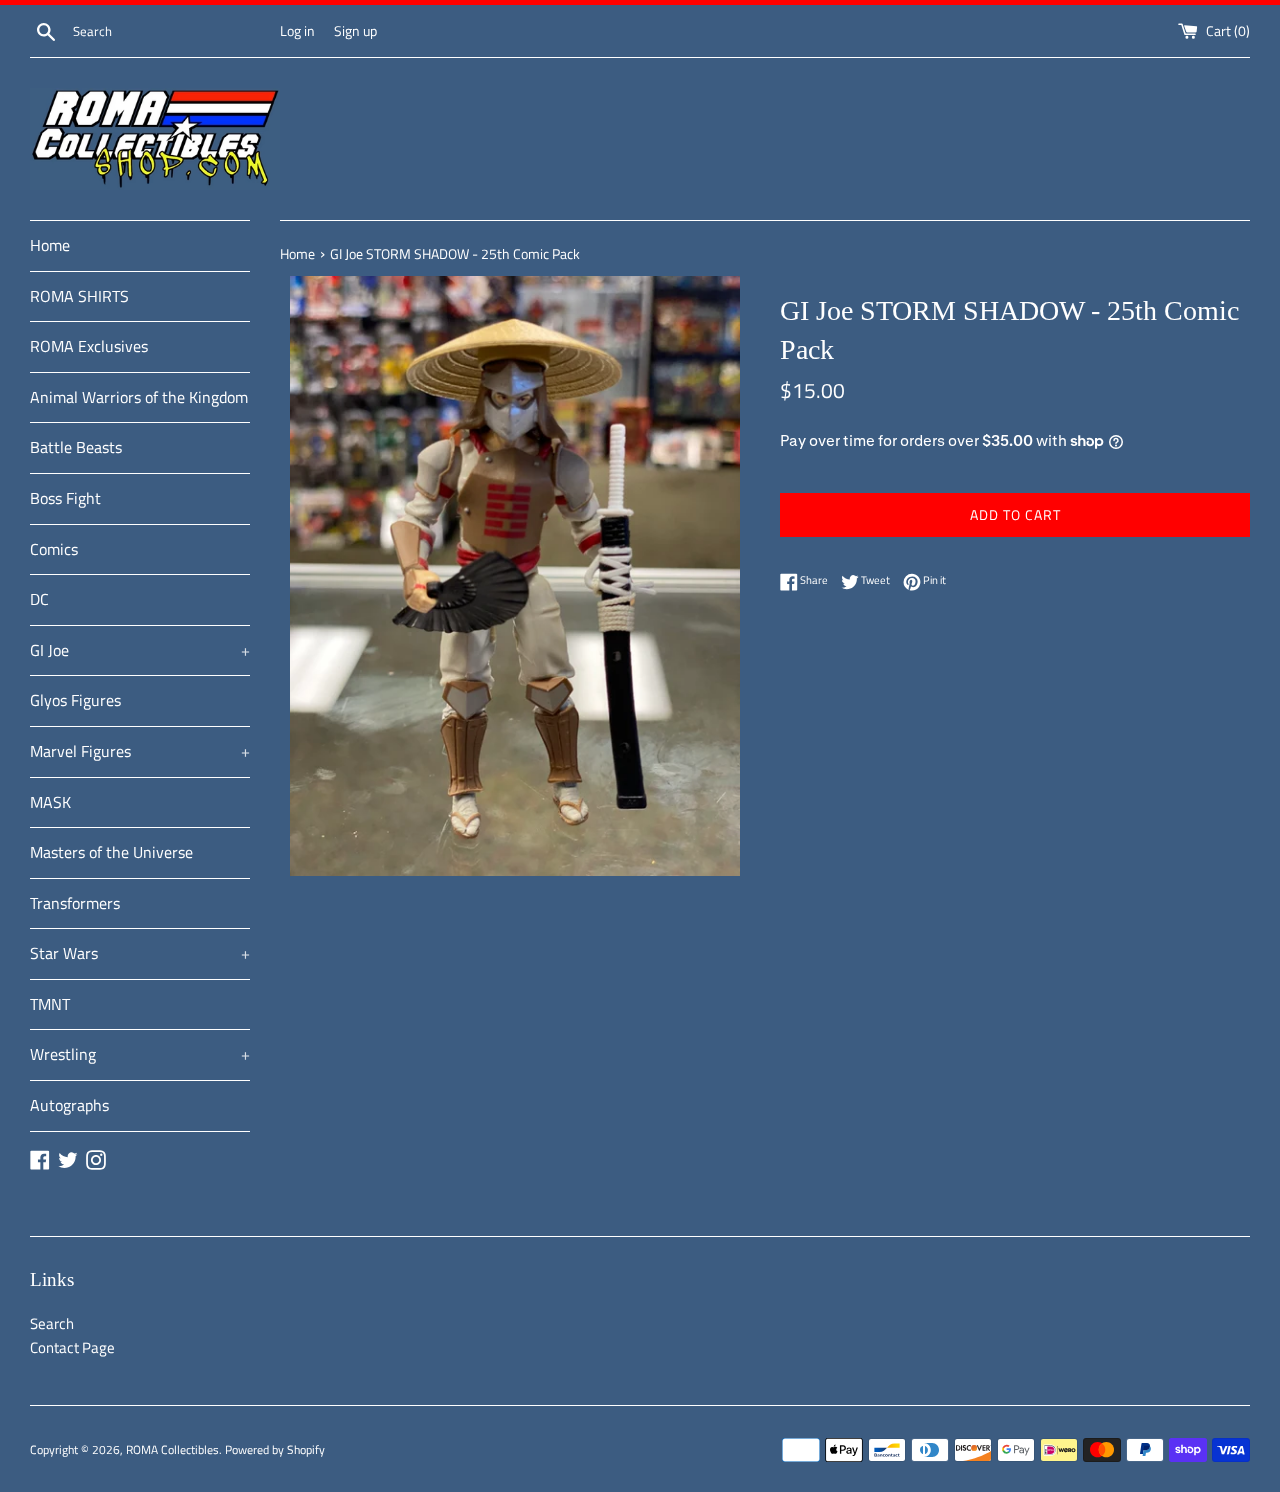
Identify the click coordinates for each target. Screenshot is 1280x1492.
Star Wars (140, 953)
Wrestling (140, 1054)
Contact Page (72, 1347)
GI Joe (140, 650)
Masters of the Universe (111, 852)
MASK (50, 802)
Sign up (355, 31)
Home (50, 245)
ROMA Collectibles (172, 1449)
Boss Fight (65, 498)
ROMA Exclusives (89, 346)
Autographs (69, 1105)
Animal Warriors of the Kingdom (139, 397)
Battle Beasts (76, 447)
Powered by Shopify (275, 1449)
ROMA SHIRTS (79, 296)
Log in (297, 31)
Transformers (75, 903)
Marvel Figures (140, 751)
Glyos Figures (75, 700)
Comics (54, 549)
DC (39, 599)
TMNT (50, 1004)
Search (52, 1323)
